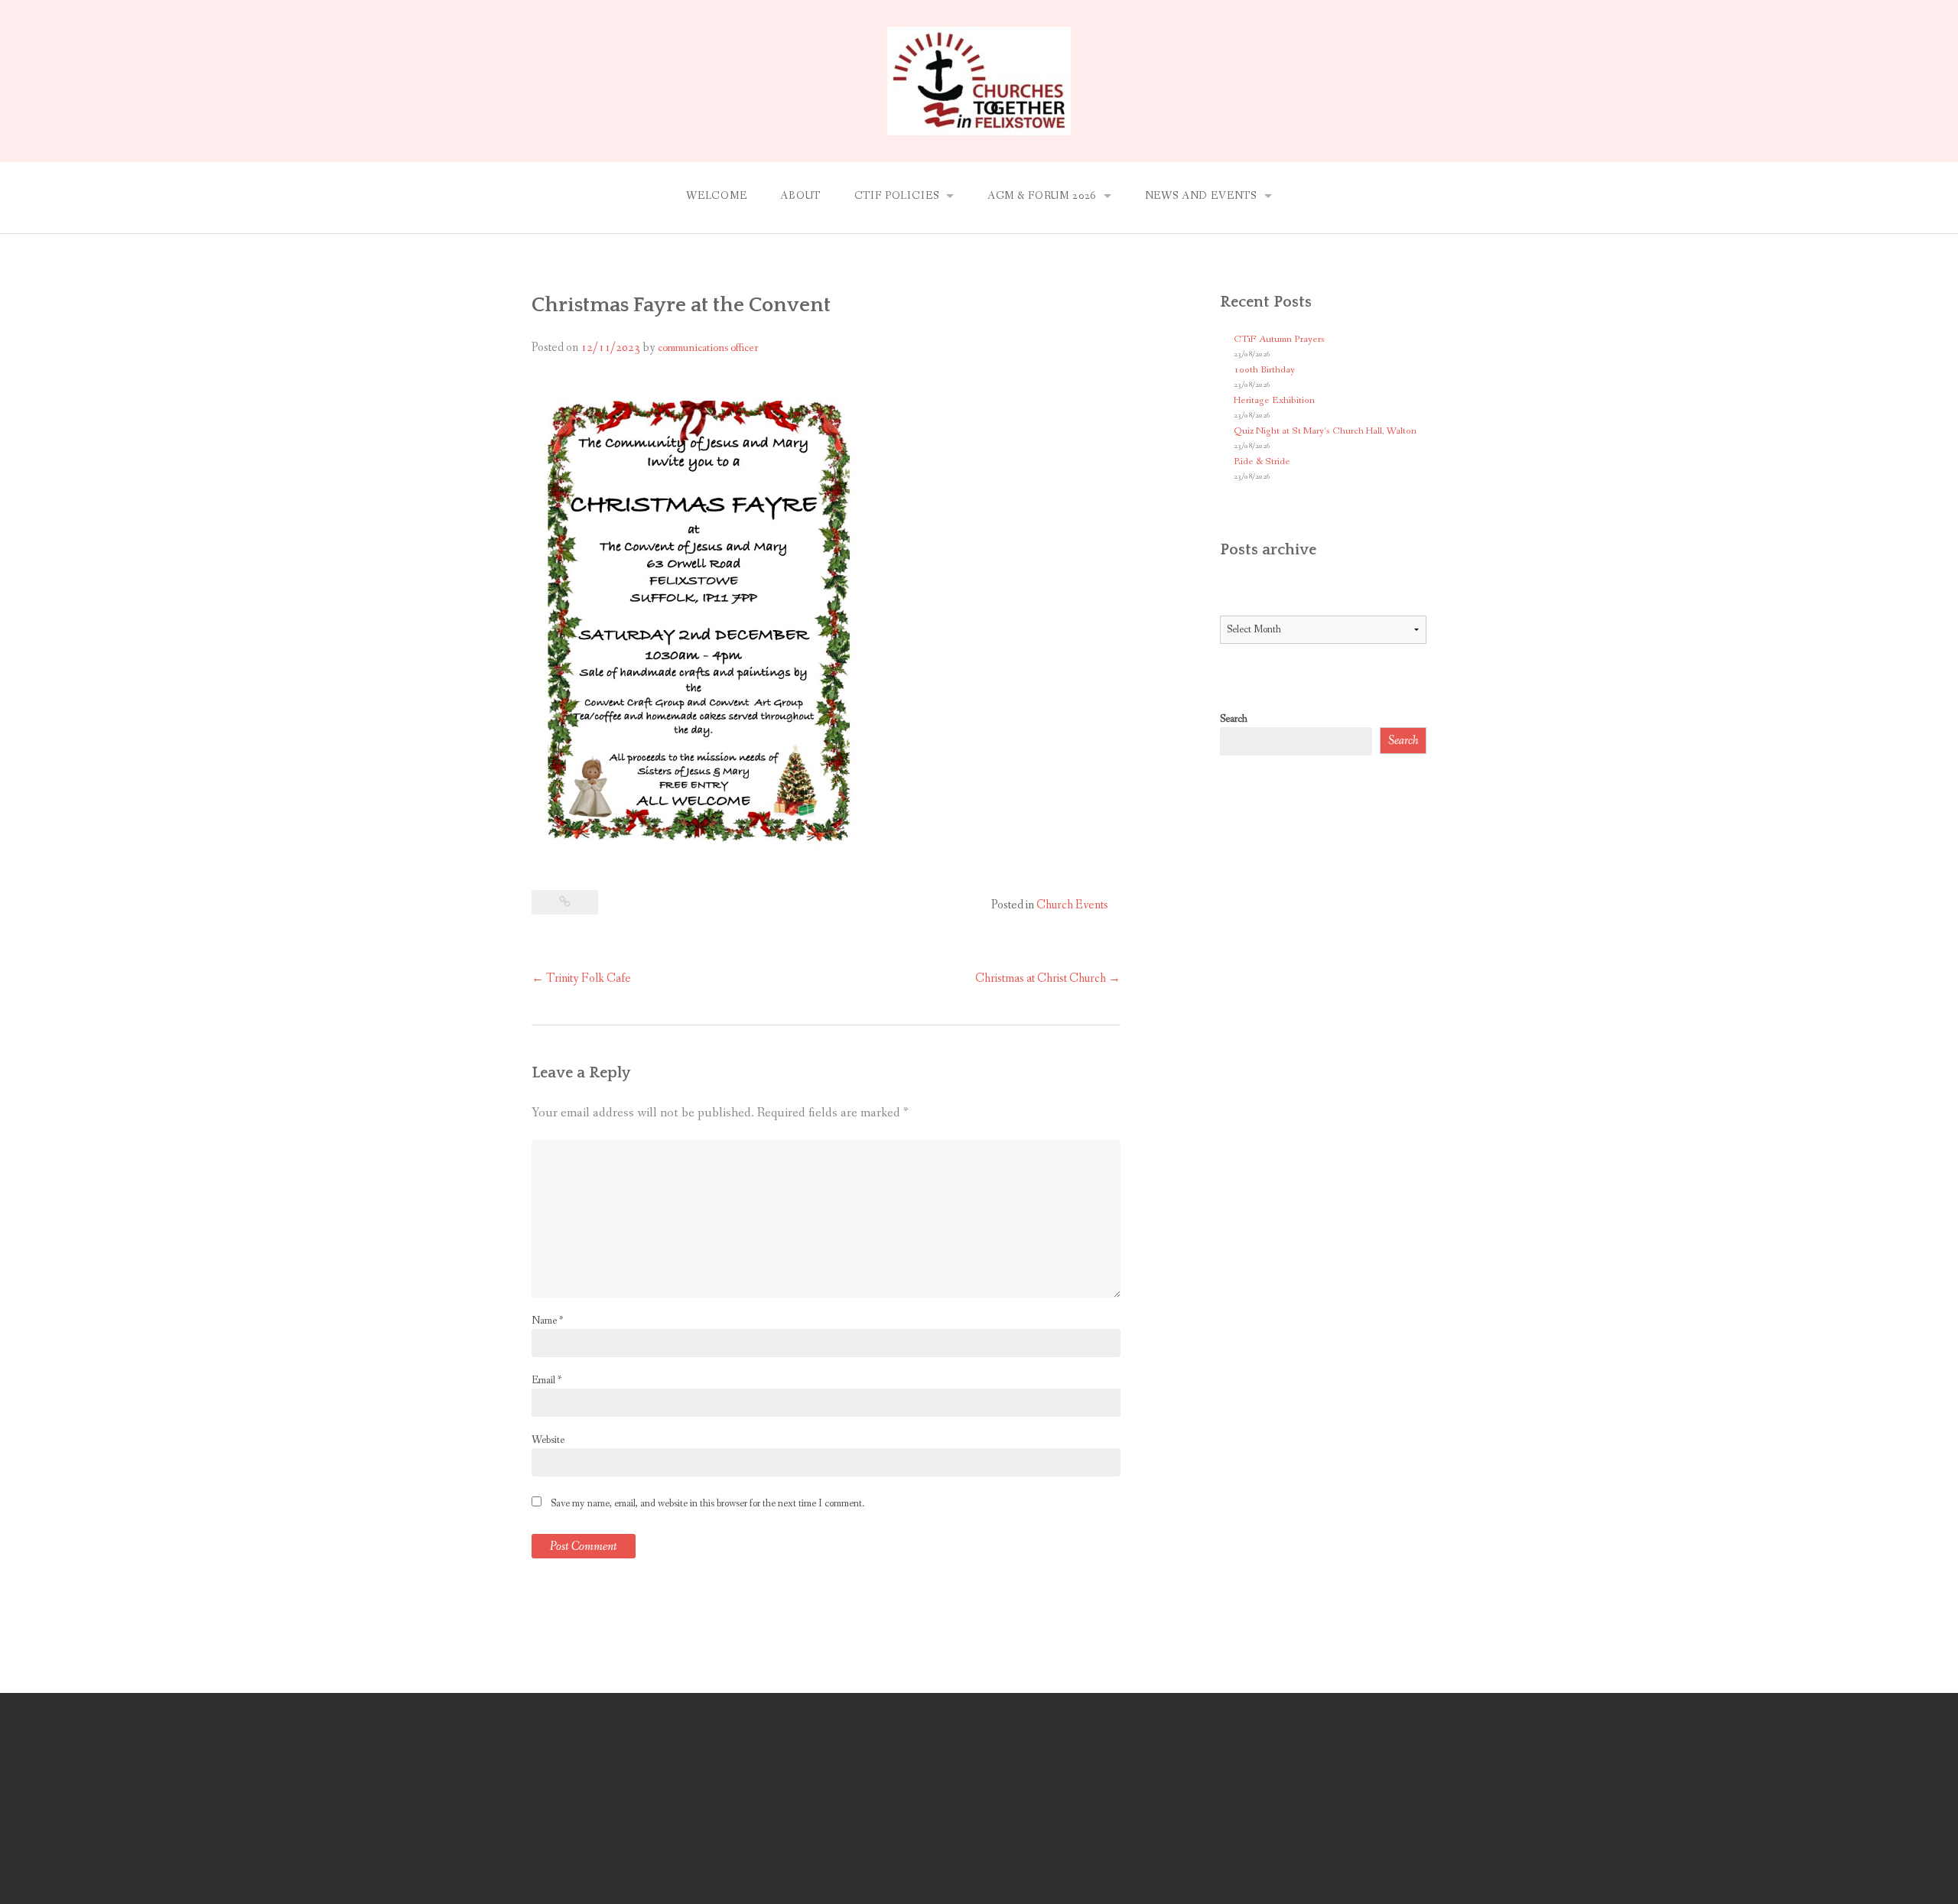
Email (546, 1380)
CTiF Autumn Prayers (1279, 339)
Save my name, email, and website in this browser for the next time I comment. (707, 1503)
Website (548, 1440)
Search (1234, 719)
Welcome (717, 196)
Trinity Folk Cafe (581, 978)
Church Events (1072, 905)
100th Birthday (1264, 370)
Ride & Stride (1262, 461)
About (800, 196)
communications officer (708, 348)
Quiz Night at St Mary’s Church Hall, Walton (1325, 431)
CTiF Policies (897, 196)
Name (547, 1321)
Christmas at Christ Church (1048, 978)
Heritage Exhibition (1274, 400)
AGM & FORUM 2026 (1042, 196)
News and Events (1201, 196)
